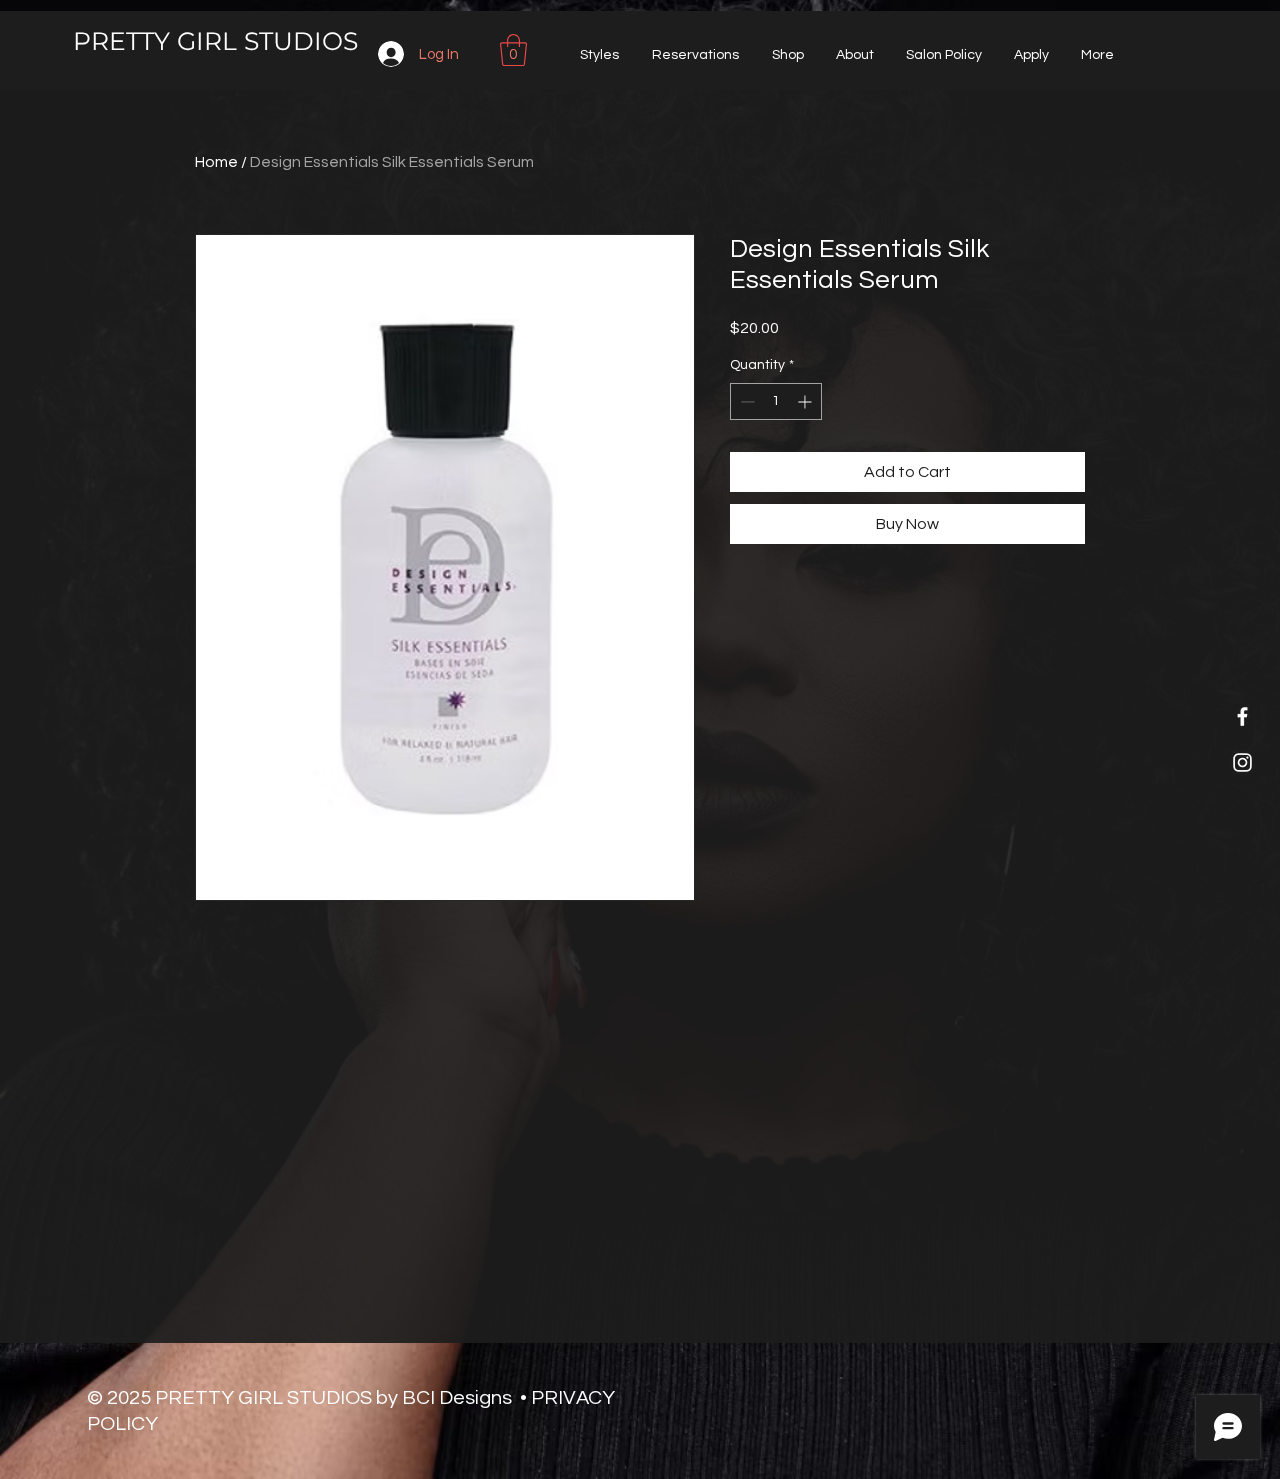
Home (216, 162)
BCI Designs (457, 1398)
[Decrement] (745, 401)
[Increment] (806, 401)
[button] (513, 50)
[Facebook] (1242, 716)
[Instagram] (1242, 762)
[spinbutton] (776, 401)
